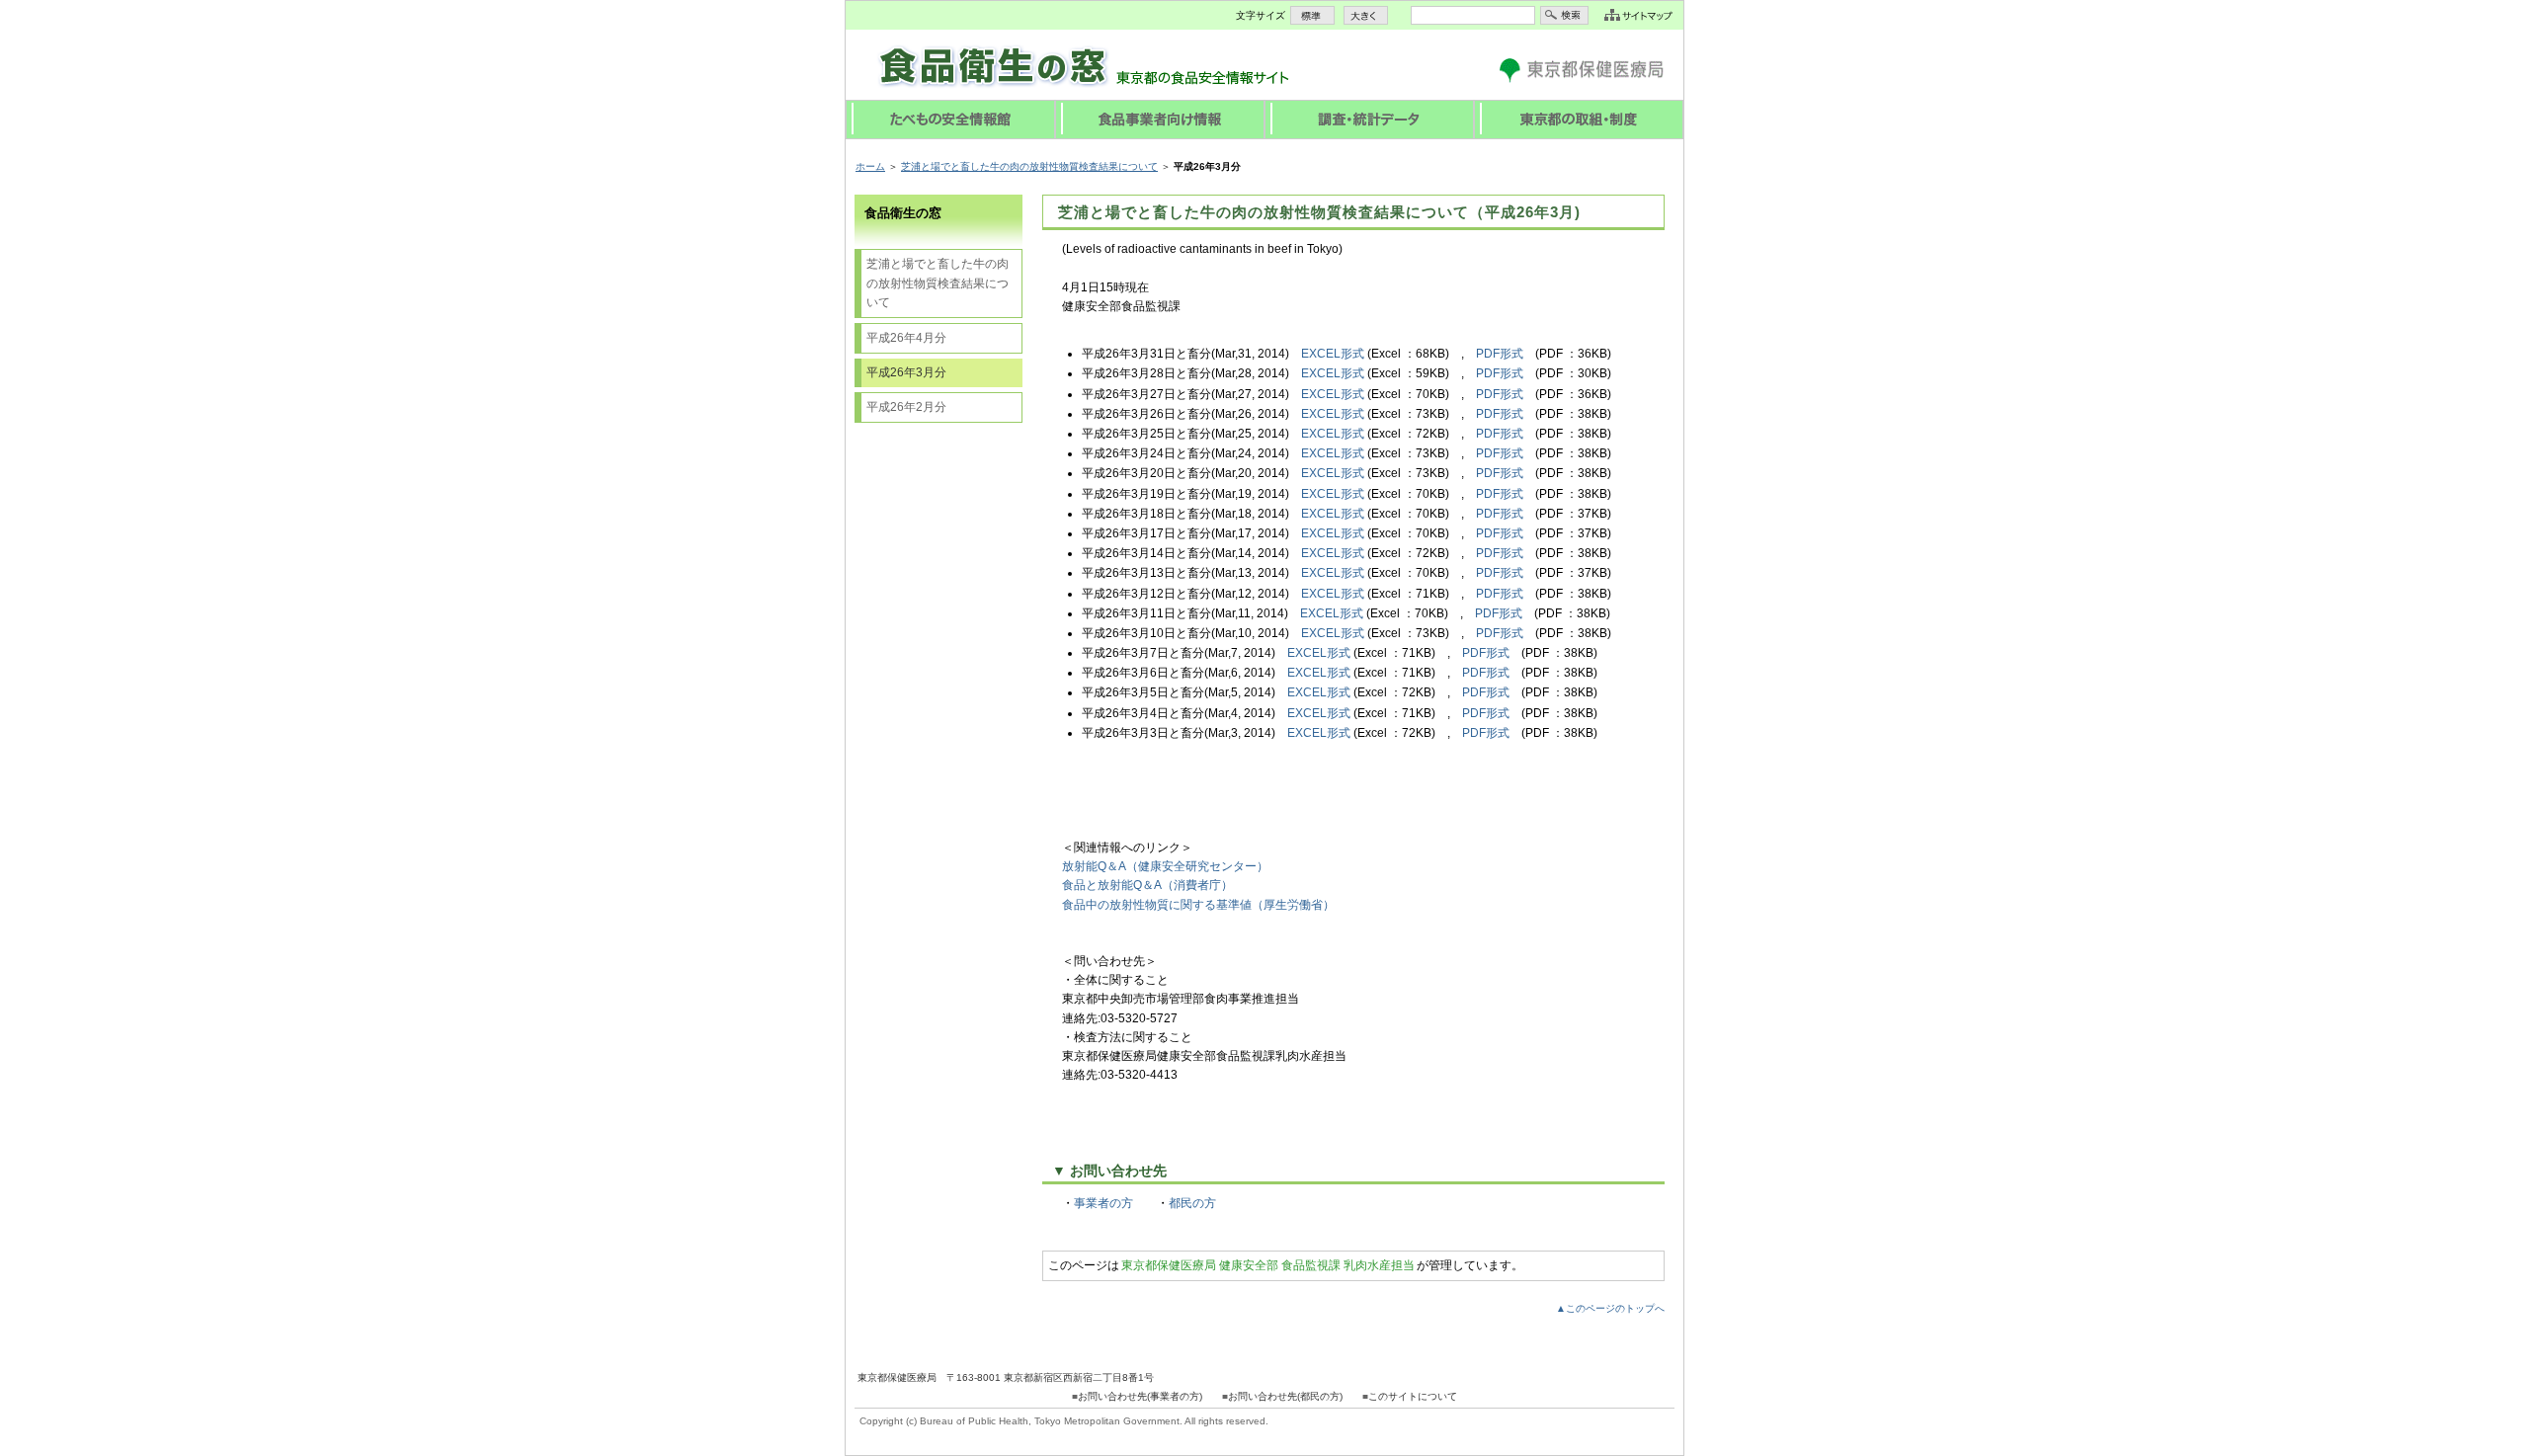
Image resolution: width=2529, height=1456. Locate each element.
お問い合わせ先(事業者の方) (1140, 1396)
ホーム (870, 166)
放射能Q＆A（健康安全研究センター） (1165, 866)
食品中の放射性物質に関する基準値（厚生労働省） (1198, 905)
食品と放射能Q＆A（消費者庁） (1147, 885)
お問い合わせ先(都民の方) (1285, 1396)
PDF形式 (1500, 354)
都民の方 (1192, 1203)
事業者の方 (1103, 1203)
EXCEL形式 (1333, 354)
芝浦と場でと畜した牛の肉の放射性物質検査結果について (1029, 166)
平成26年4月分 (906, 338)
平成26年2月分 (906, 407)
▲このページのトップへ (1610, 1308)
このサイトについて (1413, 1396)
